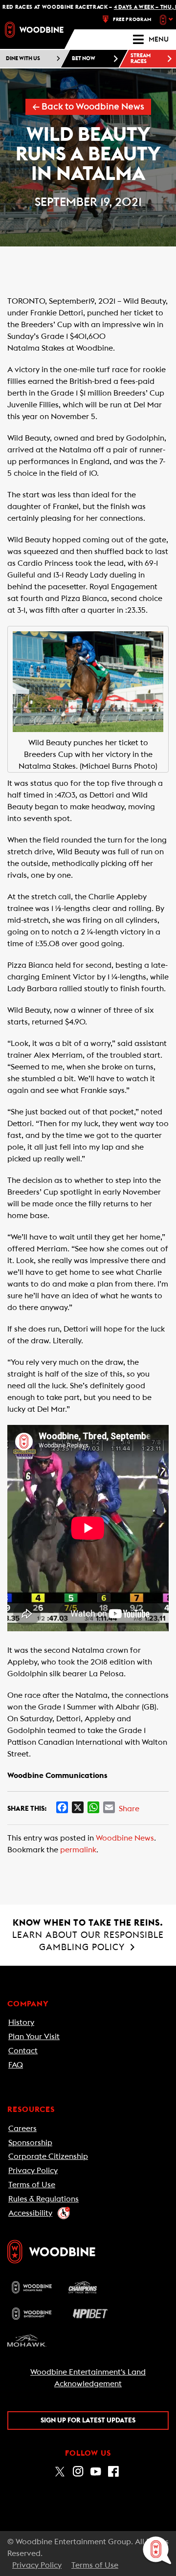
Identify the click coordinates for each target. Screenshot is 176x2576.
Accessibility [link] (30, 2213)
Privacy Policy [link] (33, 2171)
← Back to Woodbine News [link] (88, 107)
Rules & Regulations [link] (44, 2199)
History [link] (21, 2022)
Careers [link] (22, 2129)
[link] (34, 30)
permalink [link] (78, 1850)
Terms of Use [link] (32, 2185)
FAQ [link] (16, 2065)
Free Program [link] (132, 20)
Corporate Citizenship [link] (48, 2156)
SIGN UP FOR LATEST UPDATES (88, 2421)
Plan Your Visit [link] (34, 2037)
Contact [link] (23, 2051)
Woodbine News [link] (125, 1838)
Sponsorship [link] (30, 2143)
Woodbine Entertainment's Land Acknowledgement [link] (88, 2378)
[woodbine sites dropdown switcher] (167, 20)
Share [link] (129, 1809)
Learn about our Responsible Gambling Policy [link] (88, 1935)
